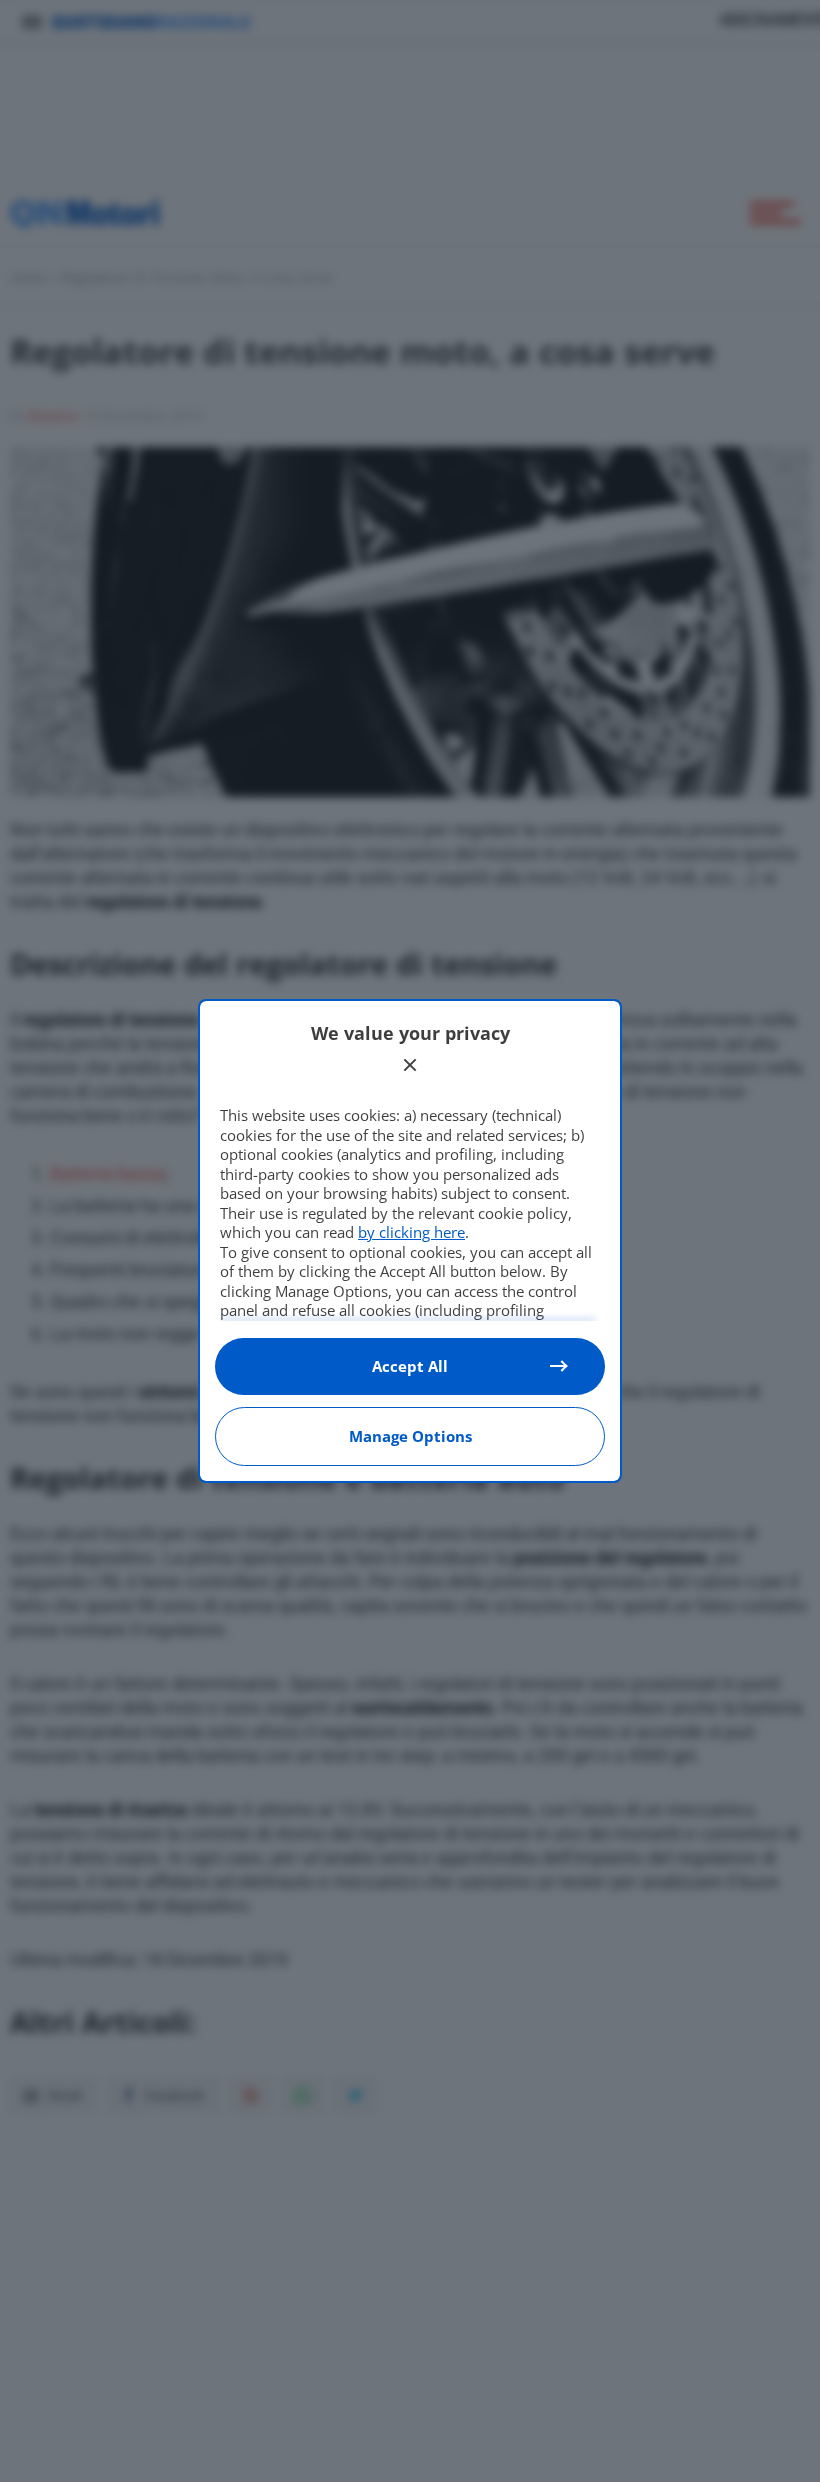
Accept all (410, 1366)
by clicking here (411, 1232)
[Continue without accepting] (410, 1065)
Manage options (410, 1436)
